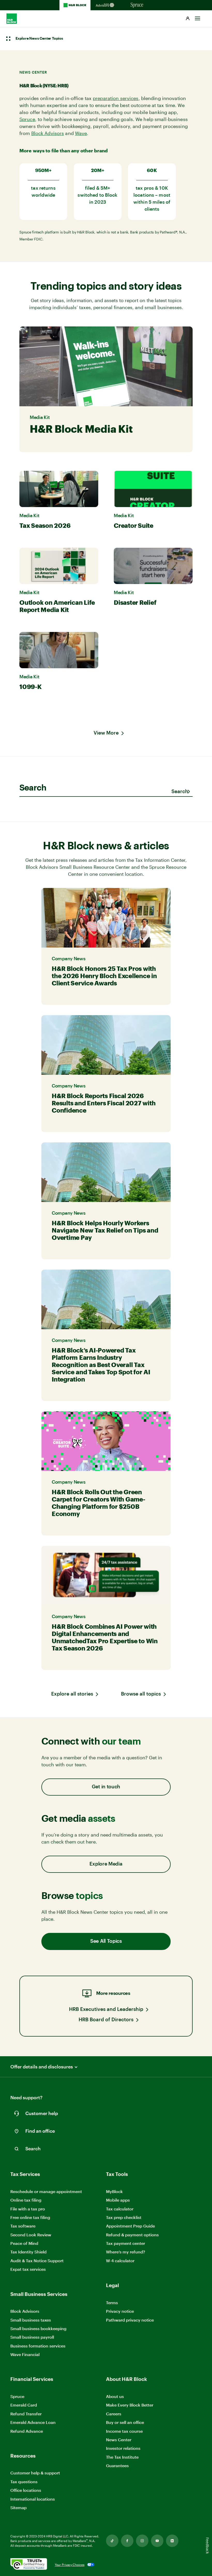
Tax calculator (120, 2209)
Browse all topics (141, 1694)
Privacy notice (120, 2311)
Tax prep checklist (124, 2217)
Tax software (23, 2226)
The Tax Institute (122, 2457)
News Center (119, 2440)
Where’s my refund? (126, 2252)
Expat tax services (28, 2269)
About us (115, 2396)
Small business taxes (31, 2320)
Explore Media (106, 1864)
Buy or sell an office (125, 2422)
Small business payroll (32, 2337)
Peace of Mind (24, 2243)
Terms (112, 2303)
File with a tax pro (28, 2209)
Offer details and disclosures (42, 2067)
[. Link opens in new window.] (29, 2564)
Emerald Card (24, 2405)
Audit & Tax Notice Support (37, 2261)
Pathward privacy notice (130, 2320)
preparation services (116, 98)
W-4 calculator (120, 2261)
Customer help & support (35, 2473)
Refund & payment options (132, 2235)
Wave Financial (25, 2355)
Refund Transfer (26, 2414)
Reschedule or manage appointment (46, 2191)
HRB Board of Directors (106, 2020)
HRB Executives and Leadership (106, 2009)
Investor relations (123, 2448)
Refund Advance (27, 2431)
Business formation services (38, 2346)
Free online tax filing (30, 2217)
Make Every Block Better (130, 2405)
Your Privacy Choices (70, 2565)
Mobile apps (118, 2200)
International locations (33, 2499)
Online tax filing (26, 2200)
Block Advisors (48, 133)
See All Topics (106, 1941)
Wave (81, 133)
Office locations (26, 2490)
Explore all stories (72, 1694)
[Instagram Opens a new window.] (142, 2541)
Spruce (27, 119)
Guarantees (117, 2465)
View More (106, 733)
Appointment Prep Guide (130, 2226)
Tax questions (24, 2482)
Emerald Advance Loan (33, 2422)
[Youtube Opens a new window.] (157, 2541)
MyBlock (114, 2191)
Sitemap (18, 2508)
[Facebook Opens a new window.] (127, 2541)
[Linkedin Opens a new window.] (172, 2541)
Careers (114, 2414)
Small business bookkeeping (38, 2328)
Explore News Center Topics (39, 39)
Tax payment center (126, 2243)
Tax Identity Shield (28, 2252)
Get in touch (106, 1787)
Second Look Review (31, 2235)
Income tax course (124, 2431)
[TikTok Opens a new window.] (112, 2541)
